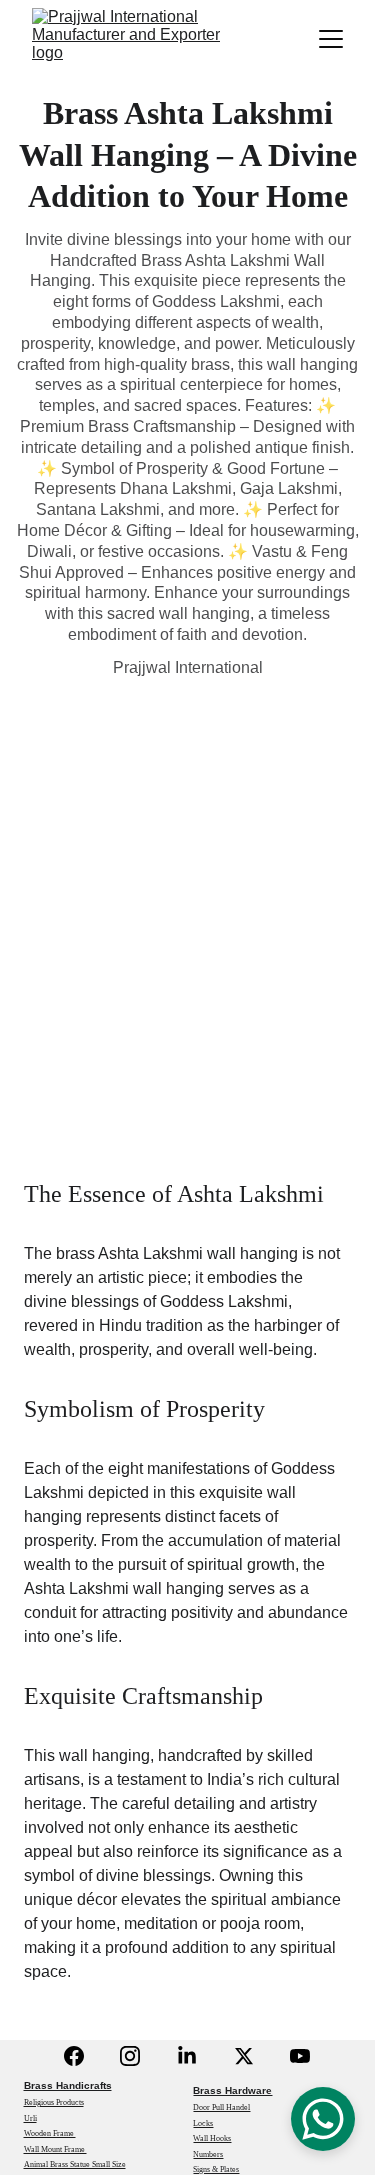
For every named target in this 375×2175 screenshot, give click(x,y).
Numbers (208, 2154)
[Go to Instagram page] (130, 2056)
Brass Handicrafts (68, 2085)
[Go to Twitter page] (244, 2056)
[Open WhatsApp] (323, 2119)
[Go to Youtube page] (300, 2056)
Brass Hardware (232, 2090)
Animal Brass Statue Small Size (75, 2164)
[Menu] (331, 39)
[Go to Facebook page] (74, 2056)
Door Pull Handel (221, 2107)
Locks (203, 2123)
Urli (30, 2118)
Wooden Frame (50, 2133)
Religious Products (54, 2102)
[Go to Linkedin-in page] (187, 2056)
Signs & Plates (216, 2169)
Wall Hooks (212, 2138)
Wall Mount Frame (55, 2149)
